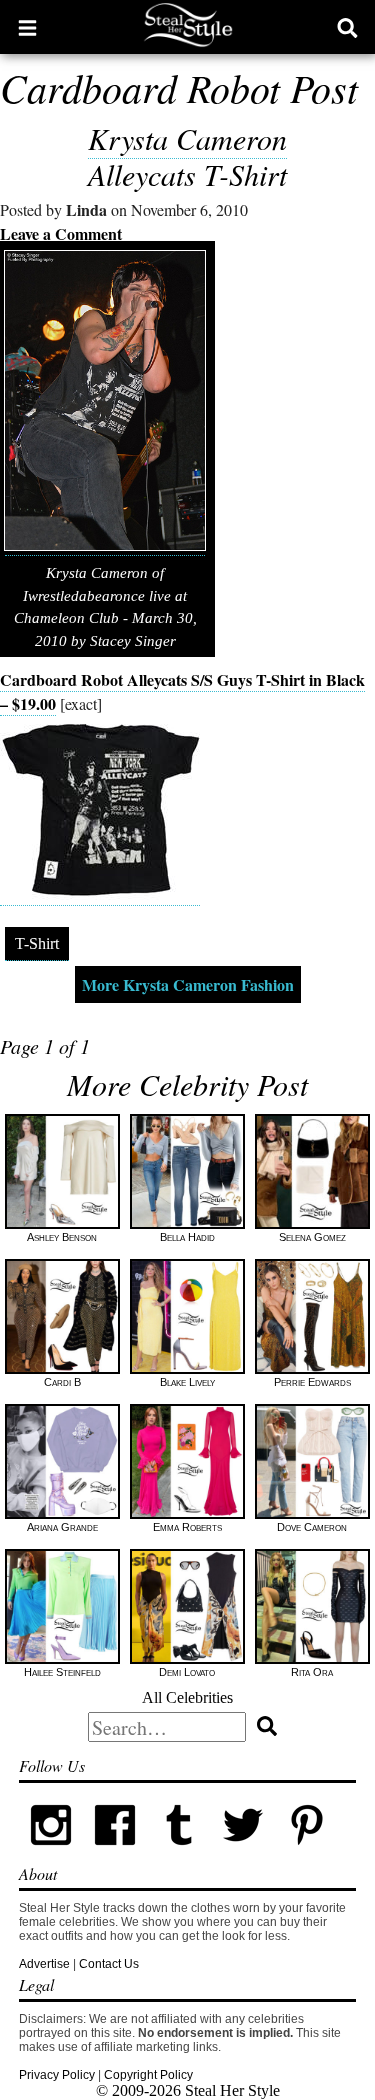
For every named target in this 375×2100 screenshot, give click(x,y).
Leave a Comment (61, 233)
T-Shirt (37, 943)
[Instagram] (51, 1853)
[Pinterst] (307, 1853)
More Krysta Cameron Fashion (188, 984)
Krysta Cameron (187, 138)
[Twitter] (243, 1853)
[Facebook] (115, 1853)
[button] (27, 27)
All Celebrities (187, 1697)
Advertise (44, 1964)
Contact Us (109, 1964)
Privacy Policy (57, 2075)
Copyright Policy (148, 2075)
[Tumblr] (179, 1853)
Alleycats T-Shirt (187, 174)
